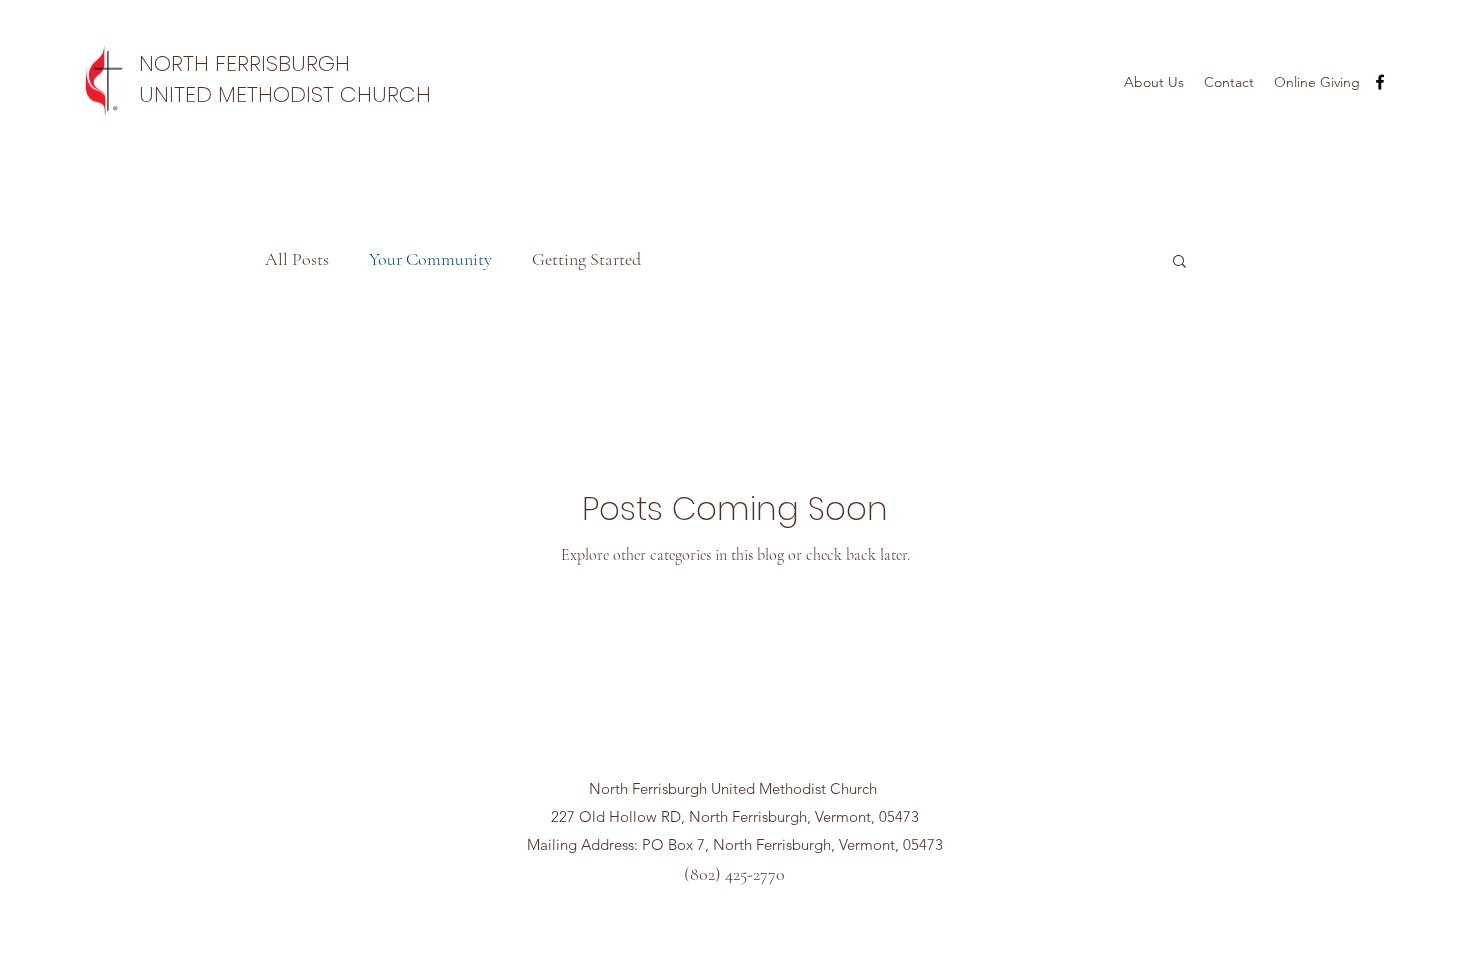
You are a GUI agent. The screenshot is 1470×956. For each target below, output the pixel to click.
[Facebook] (1380, 82)
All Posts (297, 259)
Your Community (430, 259)
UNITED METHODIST (239, 94)
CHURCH (385, 94)
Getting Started (586, 259)
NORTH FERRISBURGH (244, 63)
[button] (1179, 262)
